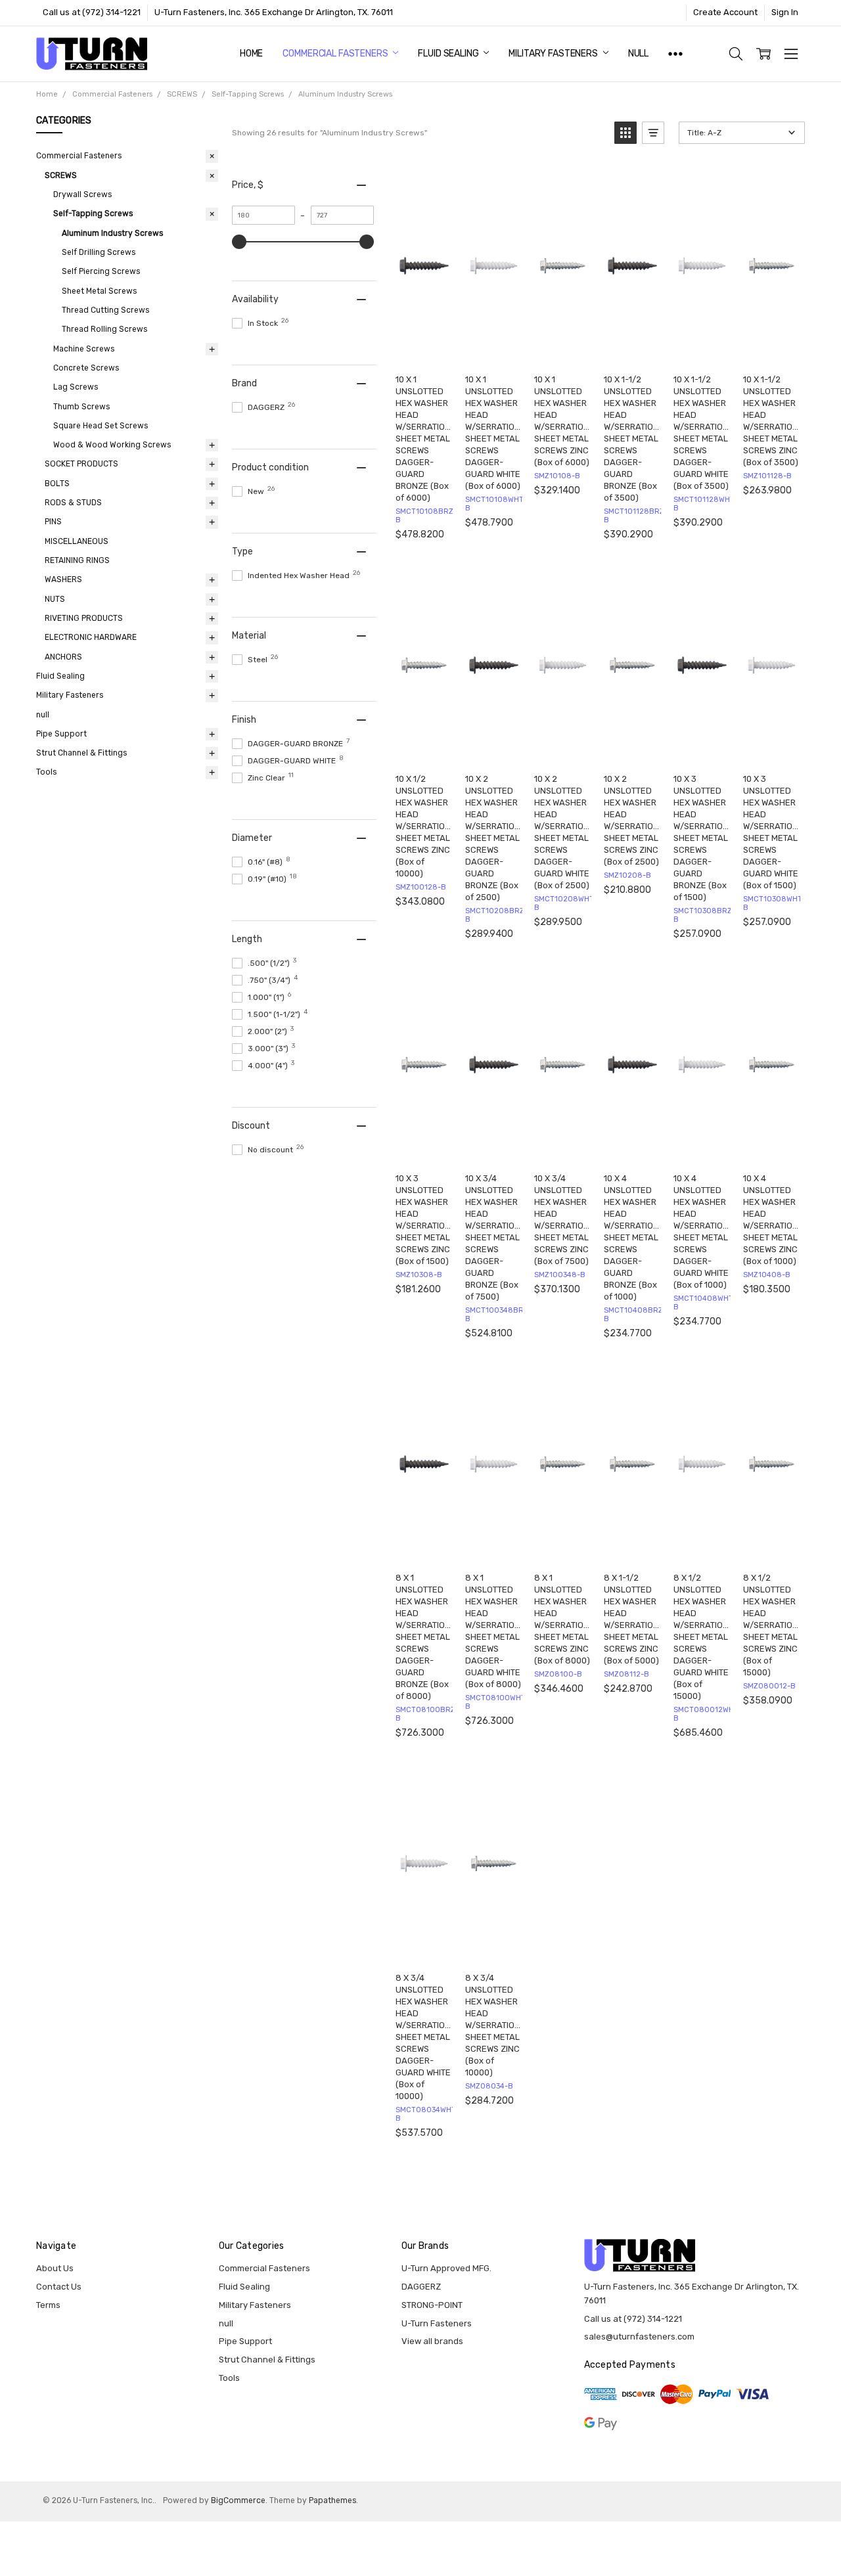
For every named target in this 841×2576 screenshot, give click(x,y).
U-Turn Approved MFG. (446, 2268)
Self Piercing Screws (101, 271)
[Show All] (675, 54)
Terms (48, 2305)
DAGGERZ (421, 2287)
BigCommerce (238, 2500)
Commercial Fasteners (336, 54)
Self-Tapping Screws (93, 214)
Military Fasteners (554, 54)
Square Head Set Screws (101, 426)
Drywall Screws (82, 194)
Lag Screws (76, 387)
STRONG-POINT (432, 2305)
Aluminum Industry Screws (112, 233)
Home (251, 54)
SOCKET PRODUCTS (81, 464)
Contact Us (59, 2287)
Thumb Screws (81, 407)
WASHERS (63, 579)
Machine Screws (84, 349)
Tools (46, 772)
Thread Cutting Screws (105, 310)
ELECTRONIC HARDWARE (91, 637)
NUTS (55, 599)
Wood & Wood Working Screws (112, 445)
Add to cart (427, 350)
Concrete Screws (86, 368)
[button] (625, 133)
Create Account (725, 12)
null (638, 54)
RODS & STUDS (73, 503)
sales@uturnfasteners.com (639, 2337)
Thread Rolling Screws (104, 329)
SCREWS (61, 175)
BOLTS (57, 484)
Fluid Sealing (449, 54)
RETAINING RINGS (77, 560)
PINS (53, 522)
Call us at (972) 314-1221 (92, 12)
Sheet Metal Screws (99, 291)
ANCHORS (63, 657)
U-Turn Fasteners (437, 2323)
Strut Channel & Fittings (81, 753)
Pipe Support (61, 734)
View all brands (432, 2341)
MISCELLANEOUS (77, 541)
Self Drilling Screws (99, 252)
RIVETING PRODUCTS (84, 618)
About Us (55, 2268)
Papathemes (332, 2500)
